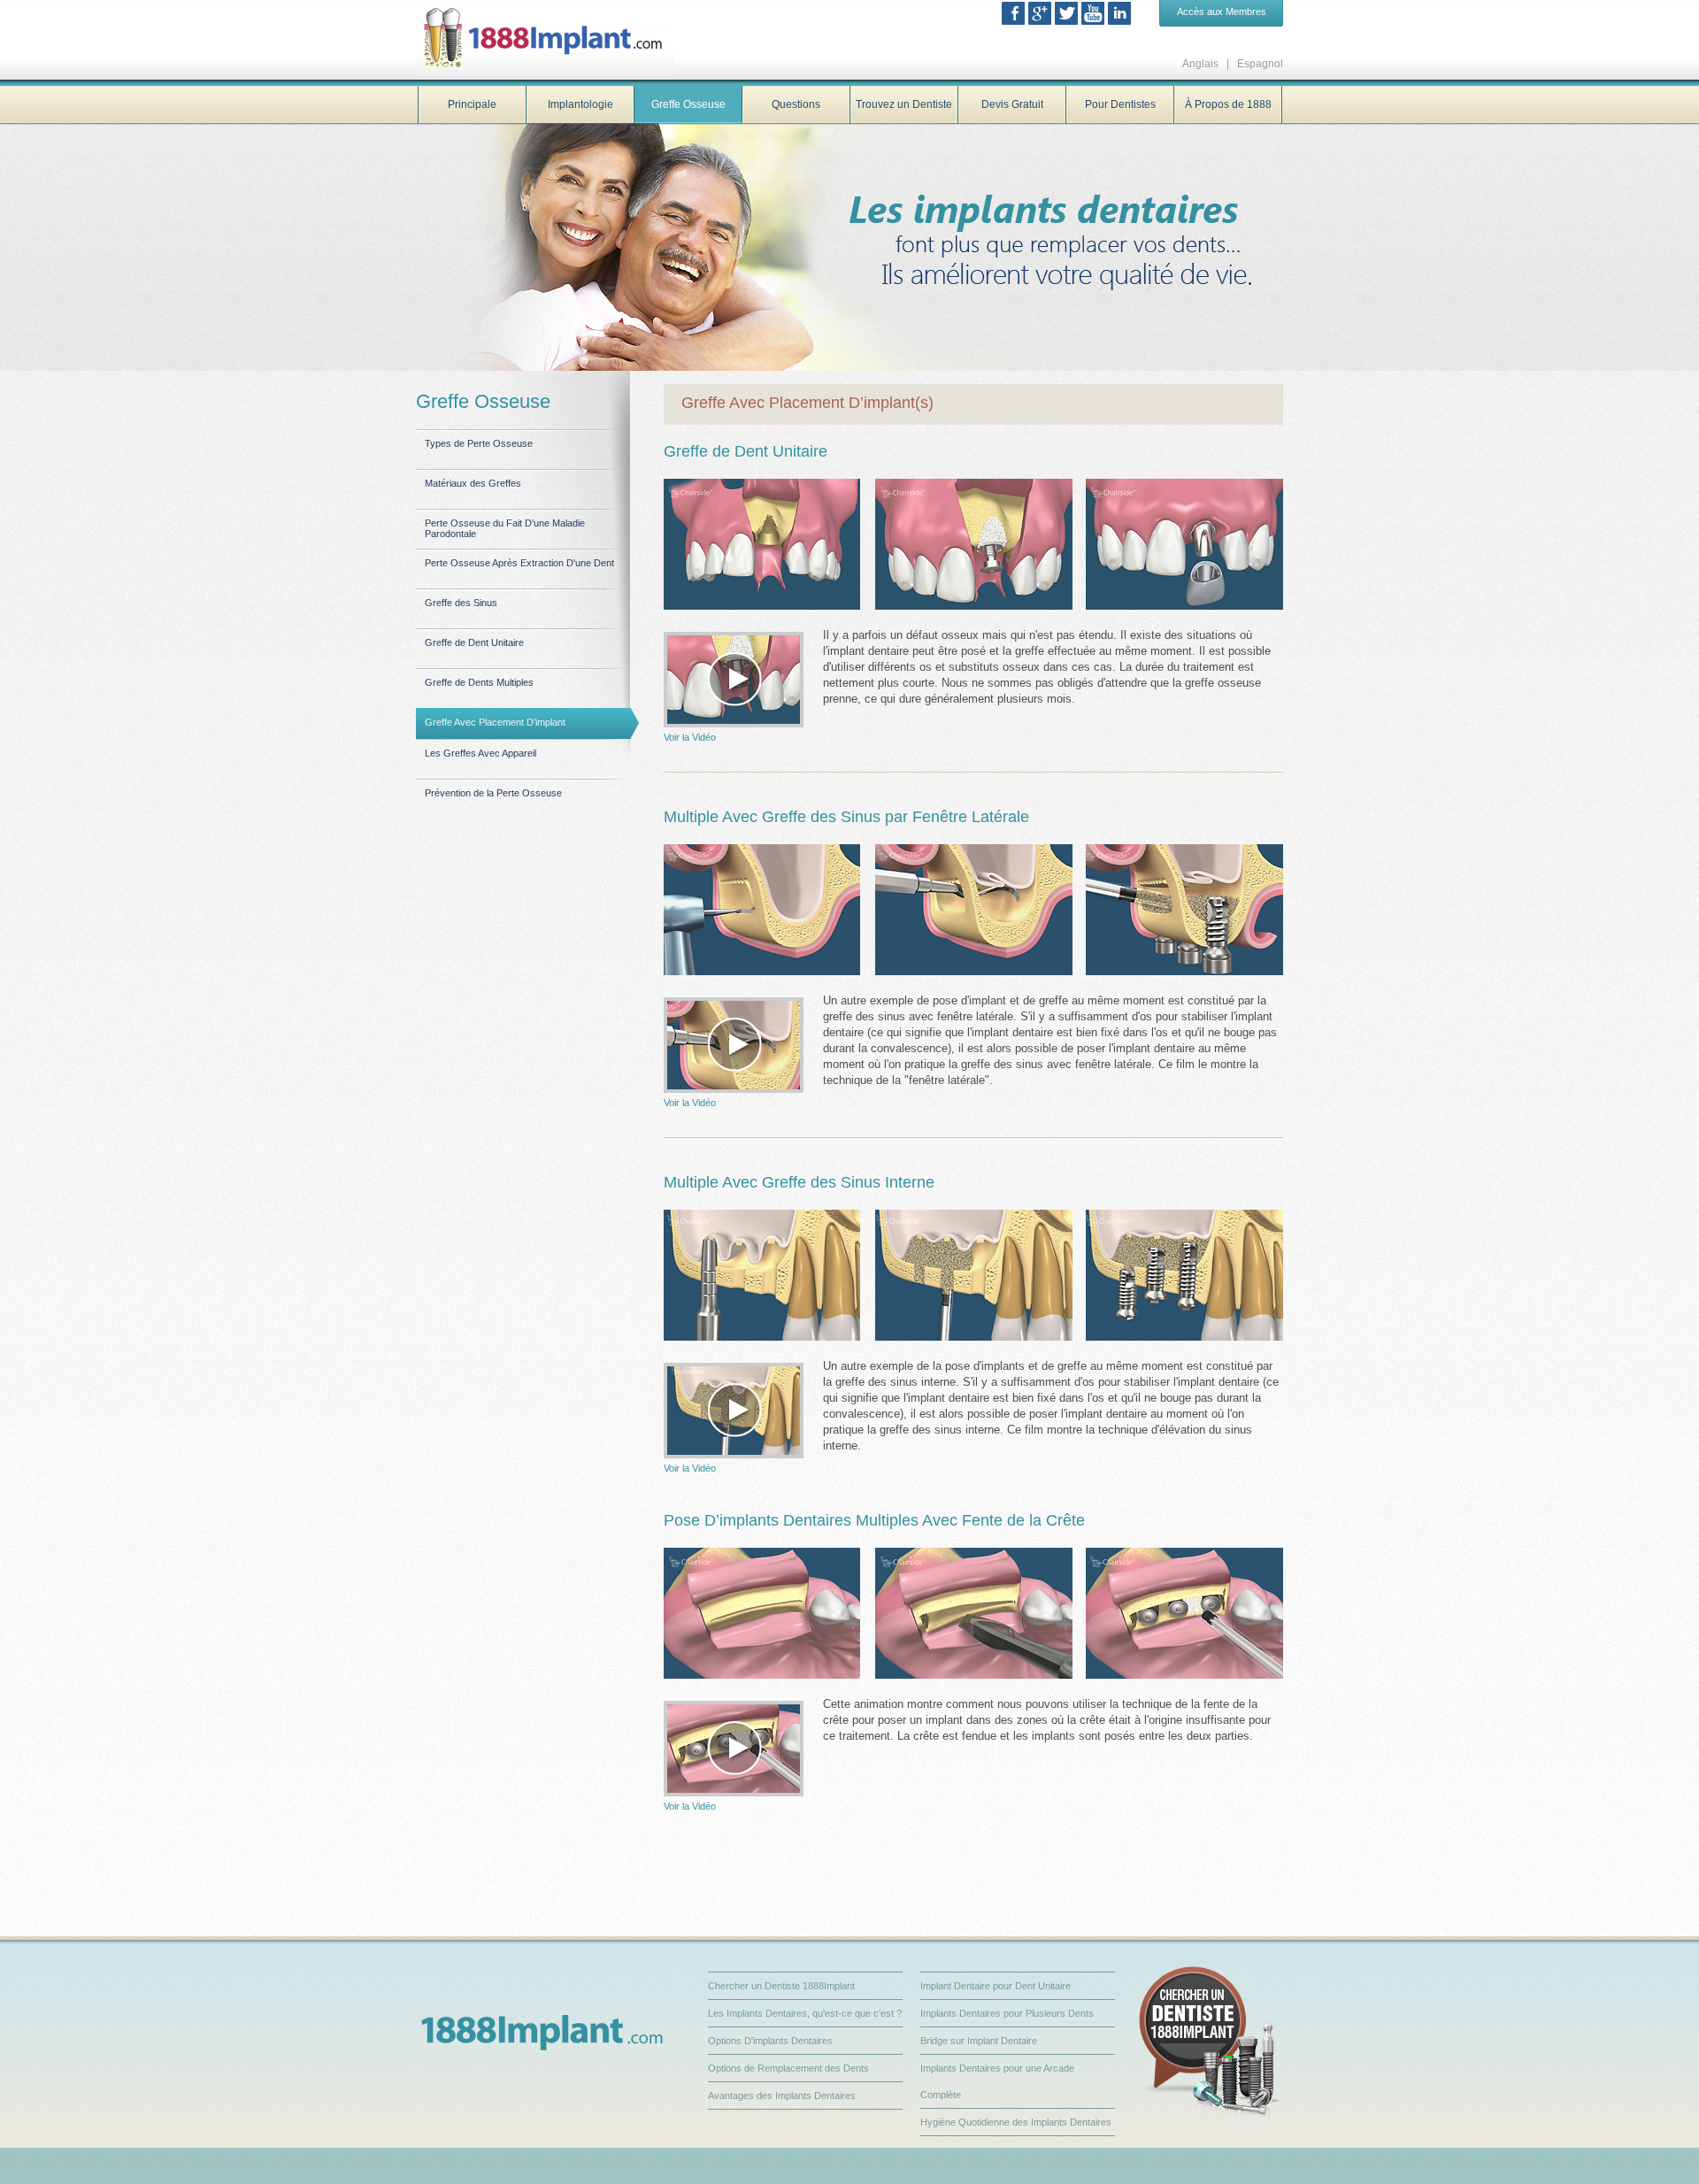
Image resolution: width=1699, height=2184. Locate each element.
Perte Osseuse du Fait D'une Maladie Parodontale (505, 528)
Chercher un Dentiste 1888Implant (781, 1986)
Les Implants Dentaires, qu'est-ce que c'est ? (805, 2013)
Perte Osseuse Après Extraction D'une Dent (519, 563)
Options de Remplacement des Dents (788, 2068)
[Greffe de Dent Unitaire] (734, 680)
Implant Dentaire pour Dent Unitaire (996, 1986)
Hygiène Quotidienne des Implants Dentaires (1016, 2122)
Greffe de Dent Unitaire (474, 642)
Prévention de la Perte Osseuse (493, 793)
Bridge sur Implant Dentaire (979, 2041)
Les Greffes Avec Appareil (480, 753)
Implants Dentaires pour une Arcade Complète (997, 2081)
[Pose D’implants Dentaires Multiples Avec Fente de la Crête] (734, 1749)
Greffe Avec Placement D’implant (495, 722)
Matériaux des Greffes (473, 483)
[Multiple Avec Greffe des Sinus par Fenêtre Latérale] (734, 1045)
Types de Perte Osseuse (479, 443)
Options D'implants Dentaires (770, 2041)
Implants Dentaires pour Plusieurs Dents (1007, 2013)
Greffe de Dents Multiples (479, 682)
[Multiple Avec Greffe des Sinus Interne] (734, 1411)
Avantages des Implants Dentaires (782, 2096)
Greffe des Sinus (461, 603)
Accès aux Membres (1222, 12)
